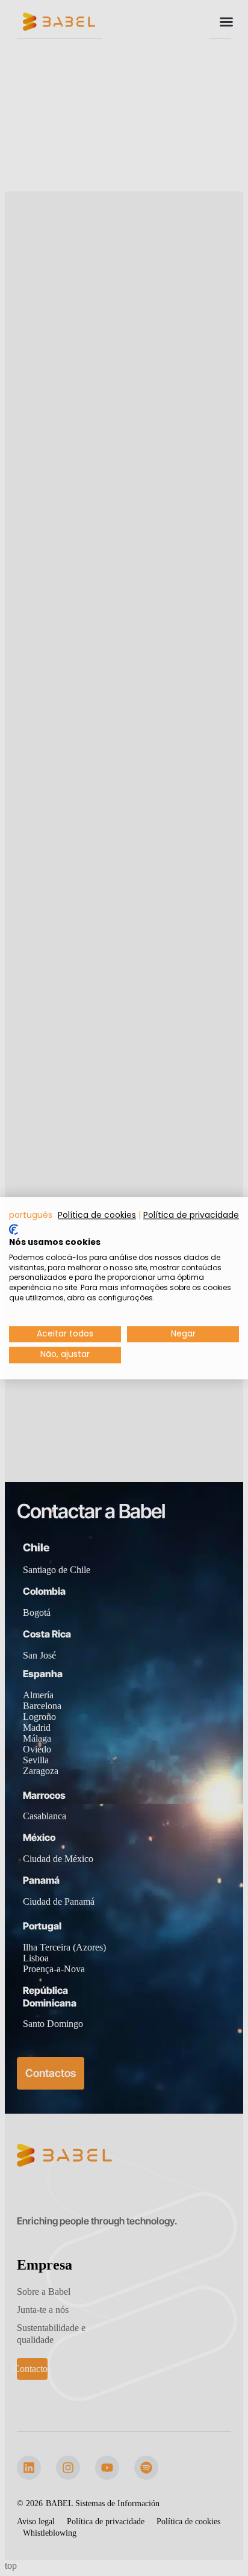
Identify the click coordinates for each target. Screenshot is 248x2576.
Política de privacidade (191, 1215)
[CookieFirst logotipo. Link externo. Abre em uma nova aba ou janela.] (14, 1230)
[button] (31, 1215)
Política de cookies (97, 1215)
